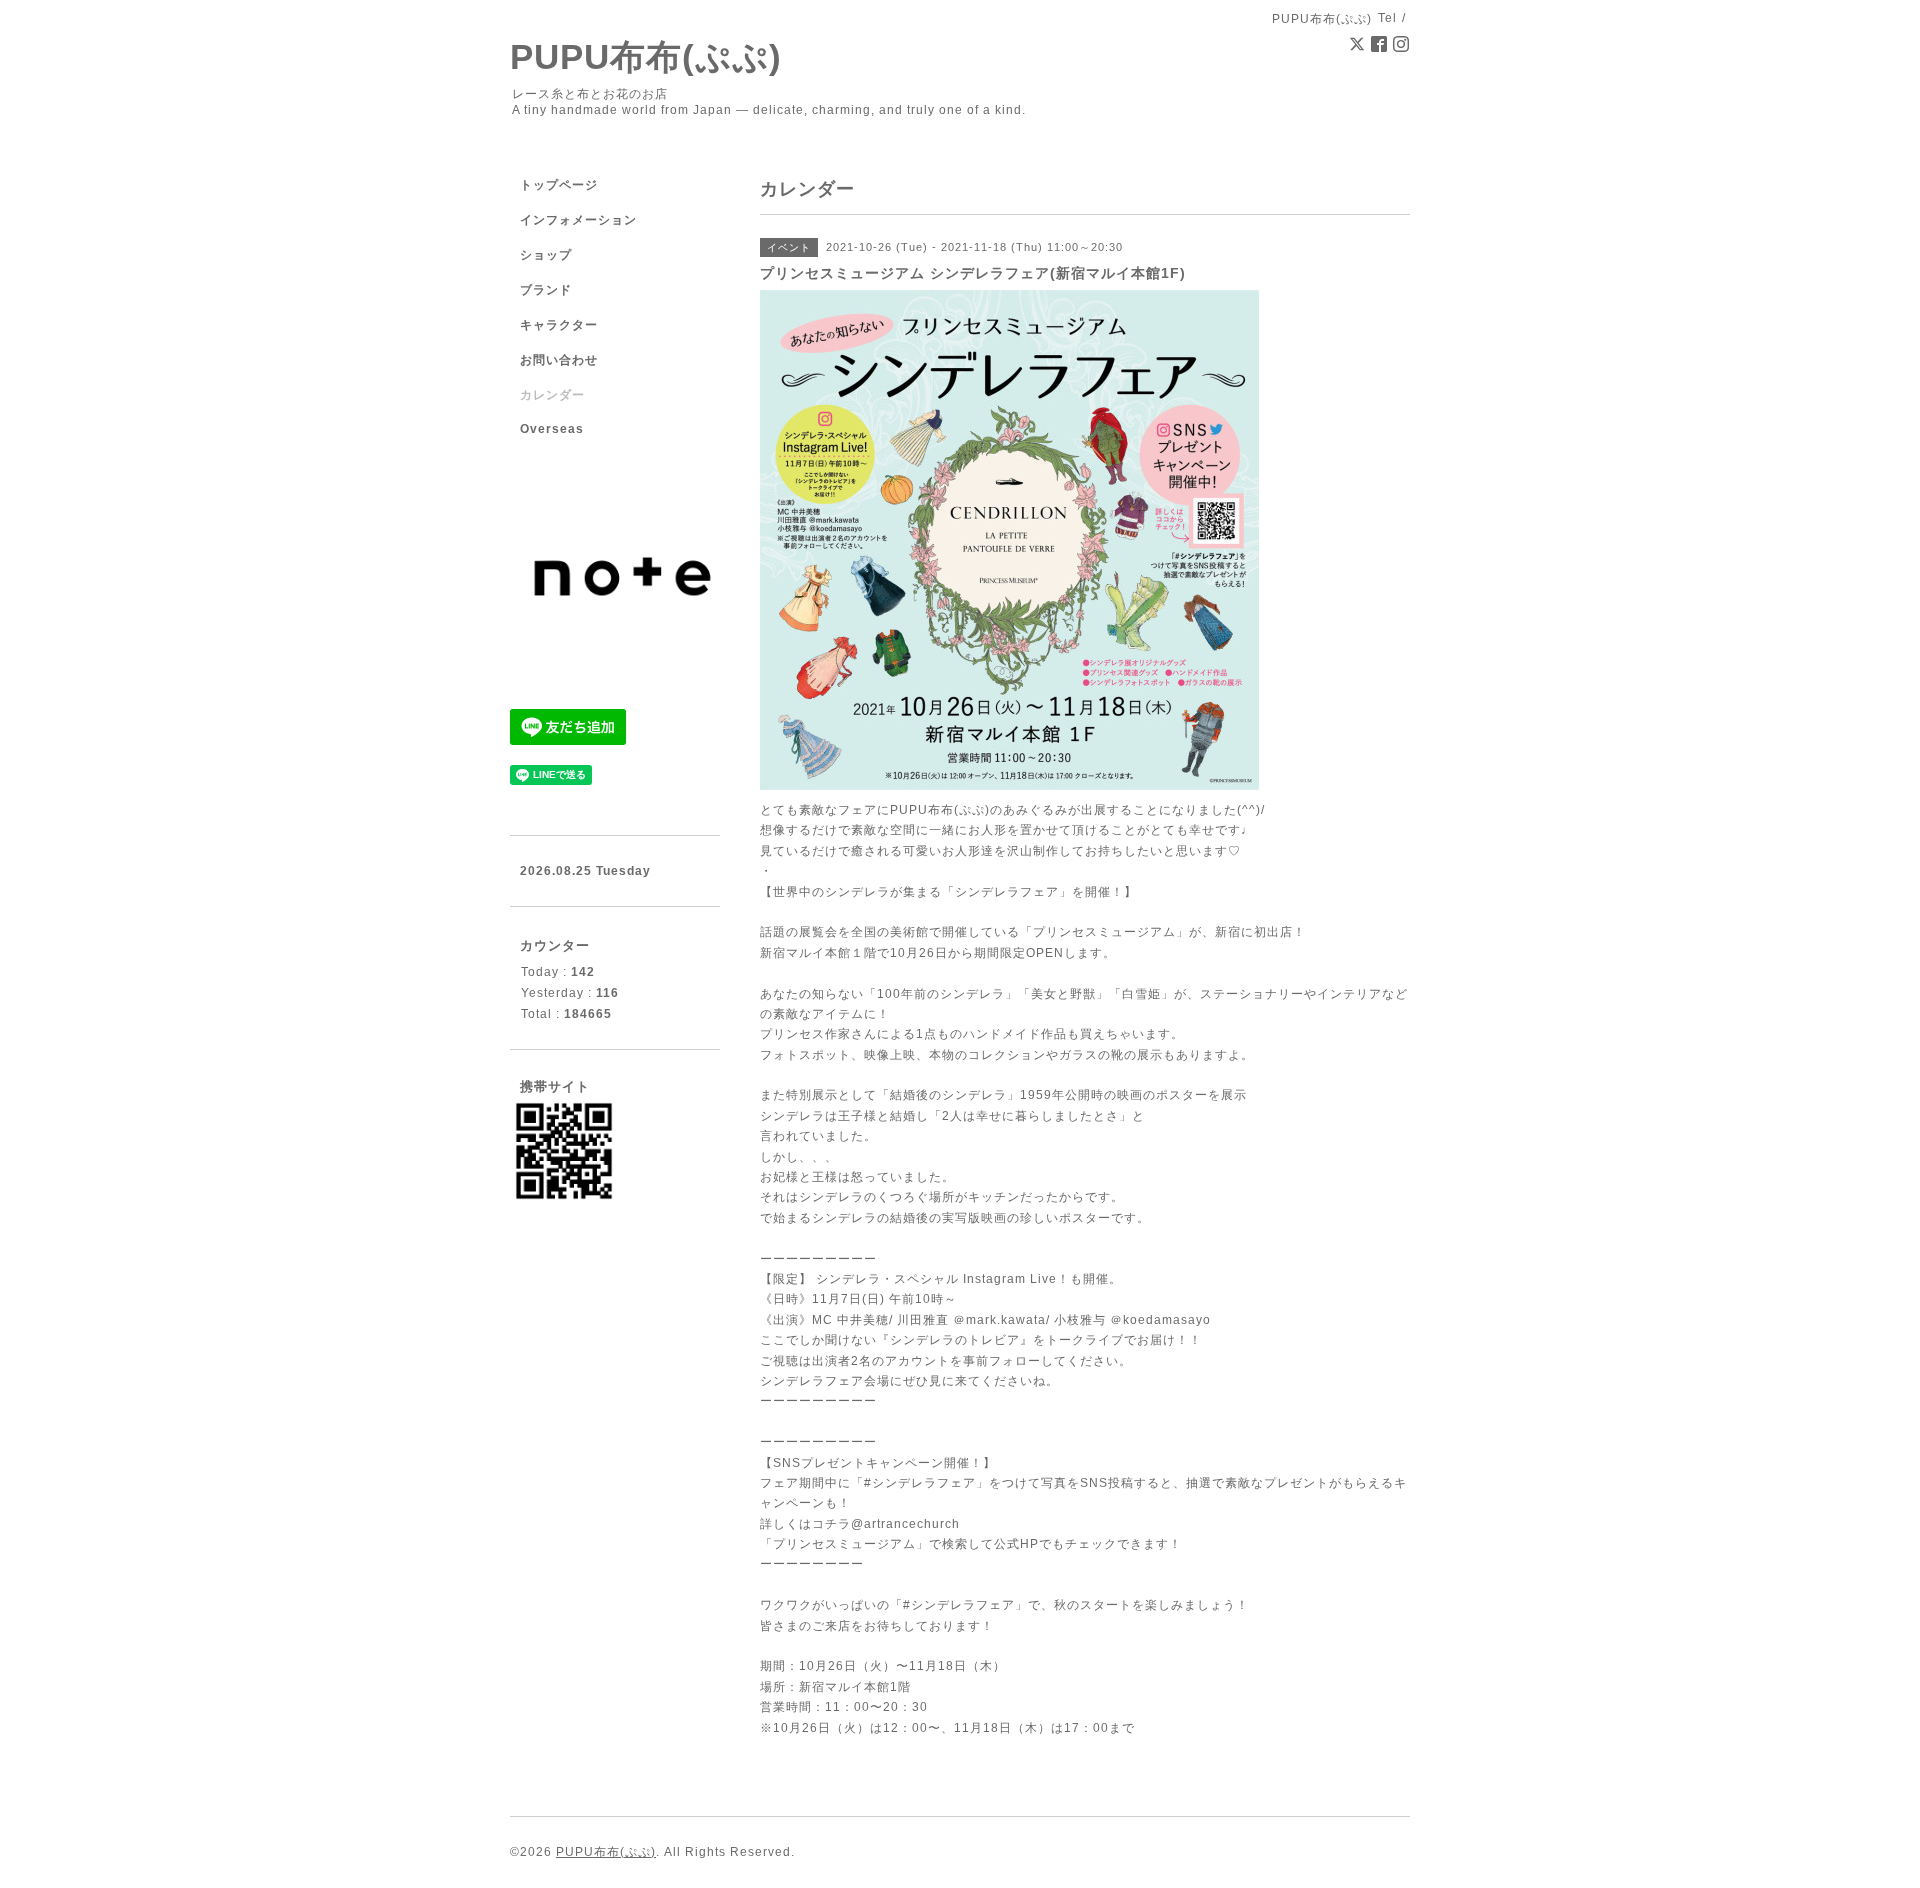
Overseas (552, 429)
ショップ (546, 255)
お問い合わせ (559, 360)
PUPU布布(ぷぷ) (646, 56)
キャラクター (559, 325)
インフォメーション (578, 220)
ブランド (546, 290)
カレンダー (552, 395)
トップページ (559, 185)
